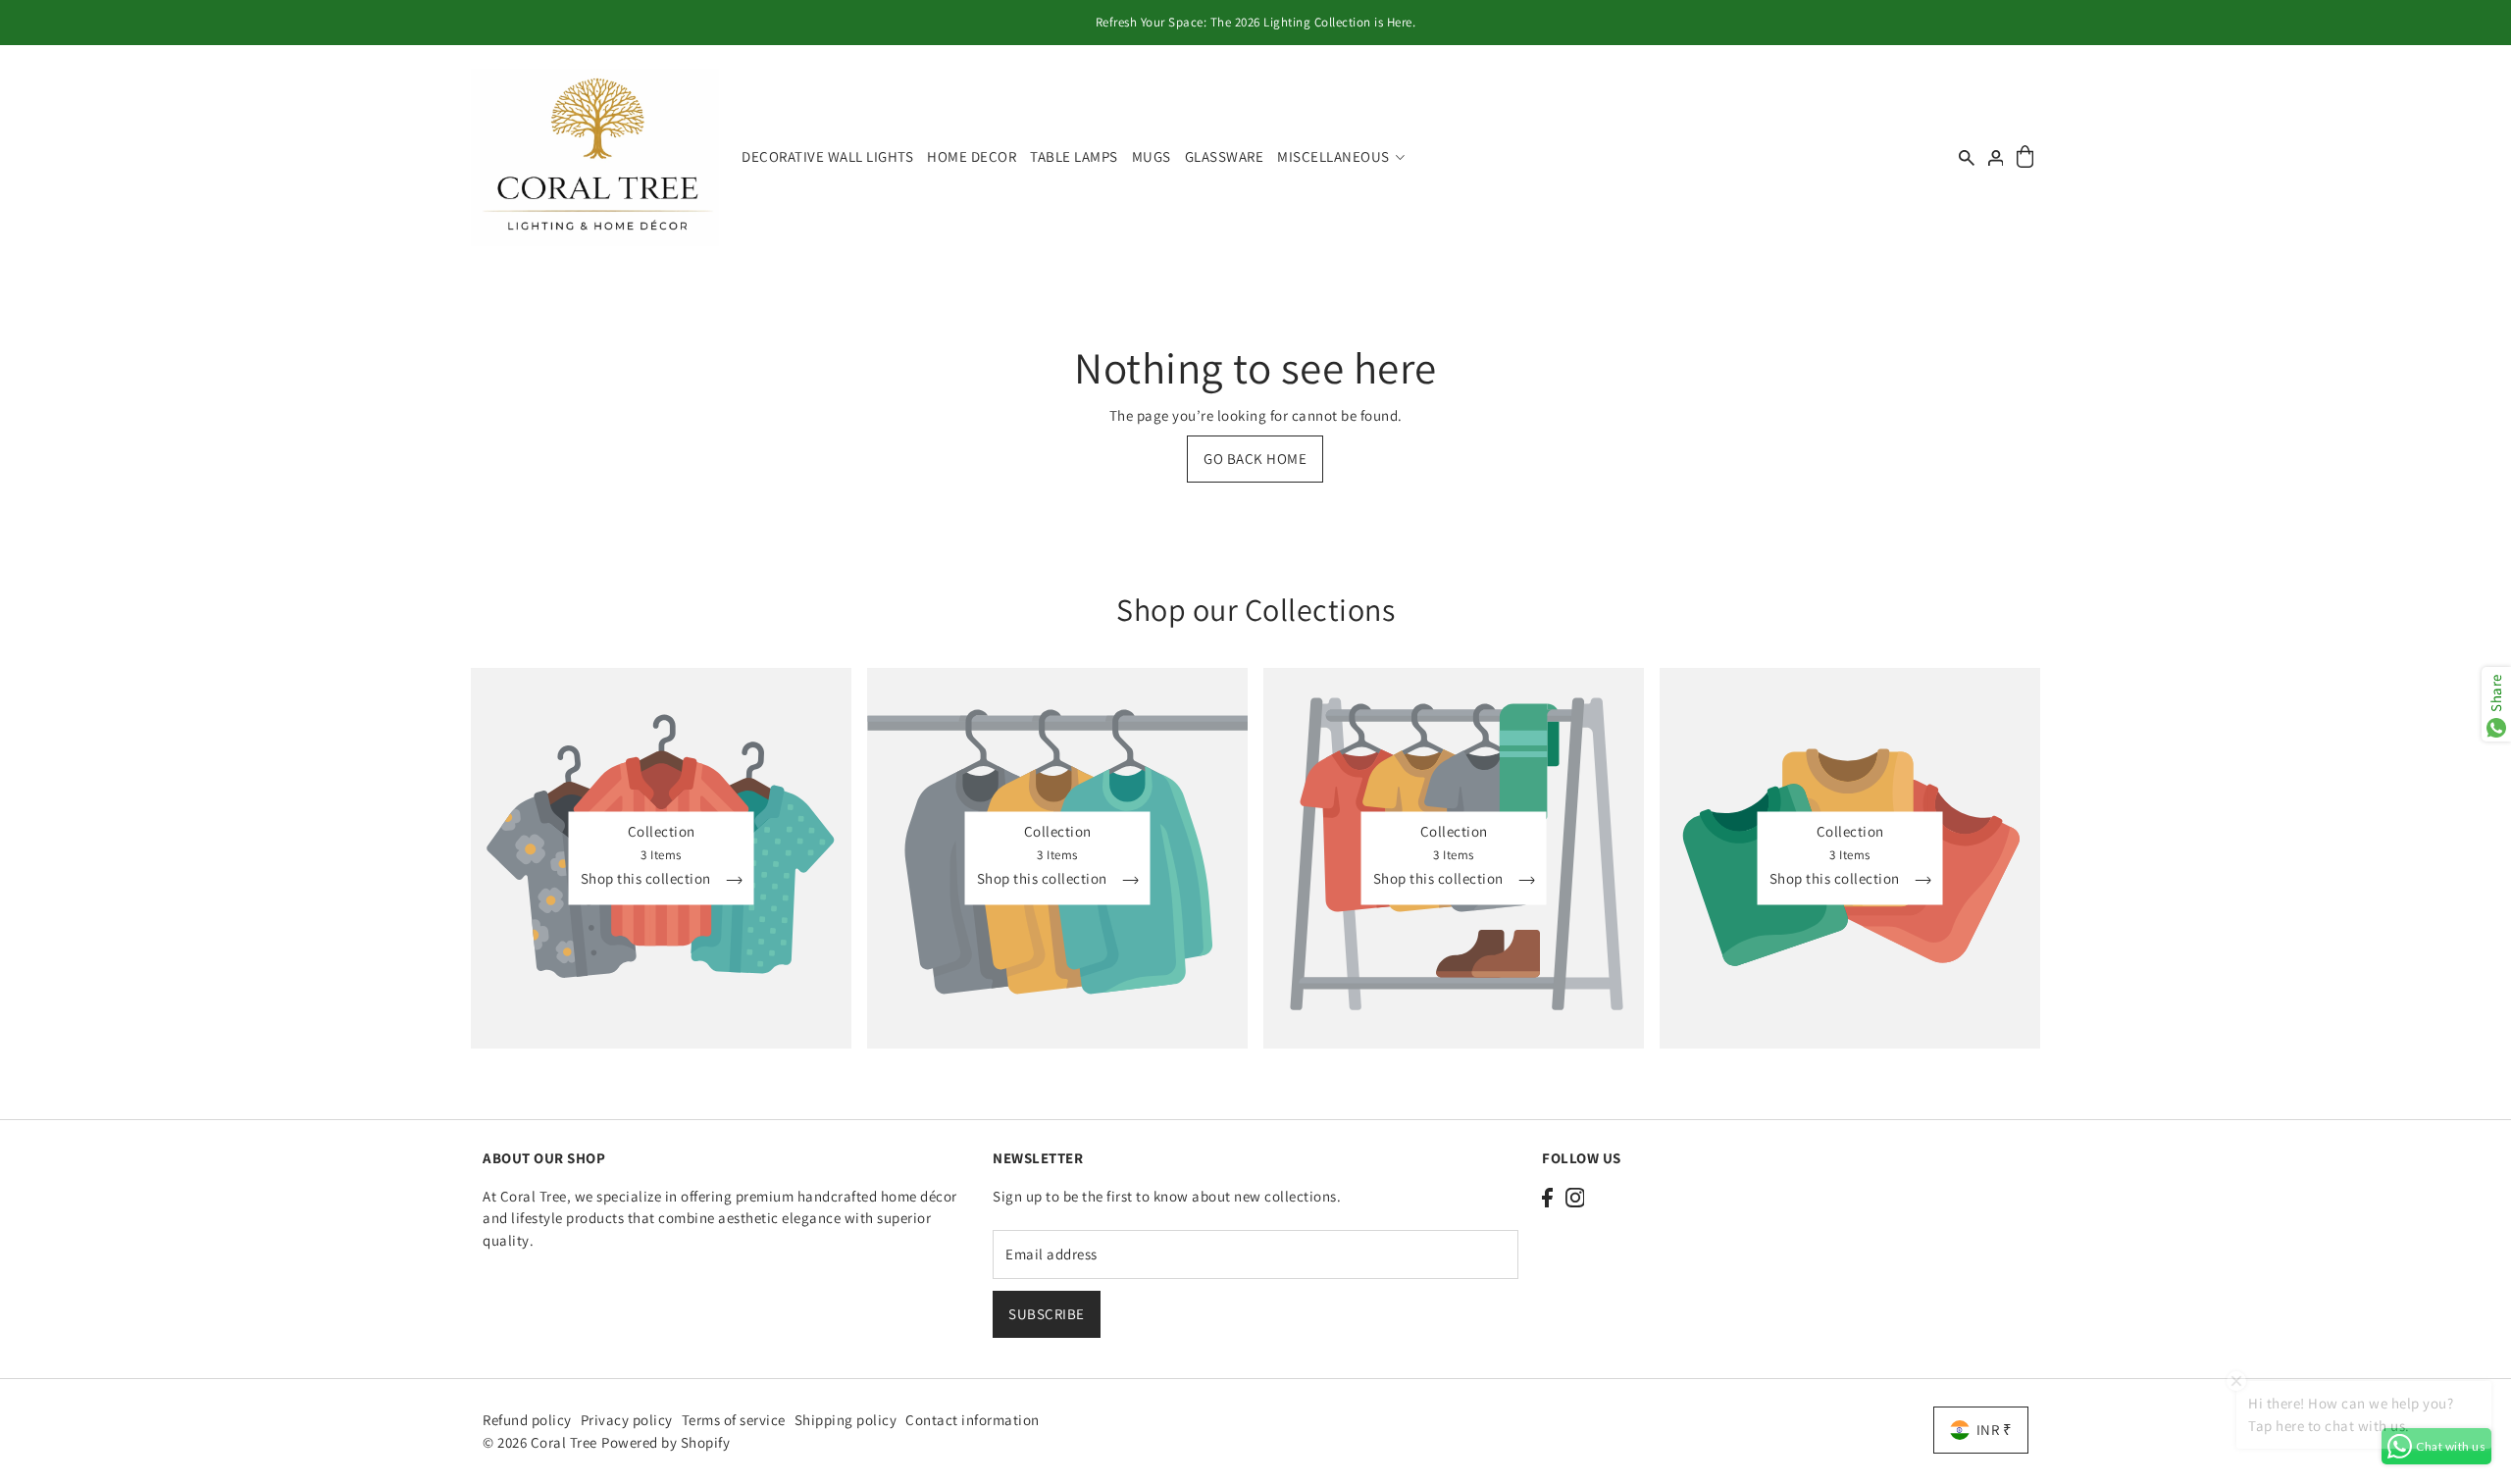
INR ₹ (1995, 1430)
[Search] (1967, 157)
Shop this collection (648, 879)
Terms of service (734, 1420)
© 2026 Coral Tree (541, 1442)
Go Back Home (1255, 459)
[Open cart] (2025, 157)
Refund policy (527, 1420)
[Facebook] (1547, 1197)
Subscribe (1047, 1314)
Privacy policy (627, 1420)
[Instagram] (1575, 1197)
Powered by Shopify (666, 1442)
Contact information (973, 1420)
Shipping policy (846, 1420)
